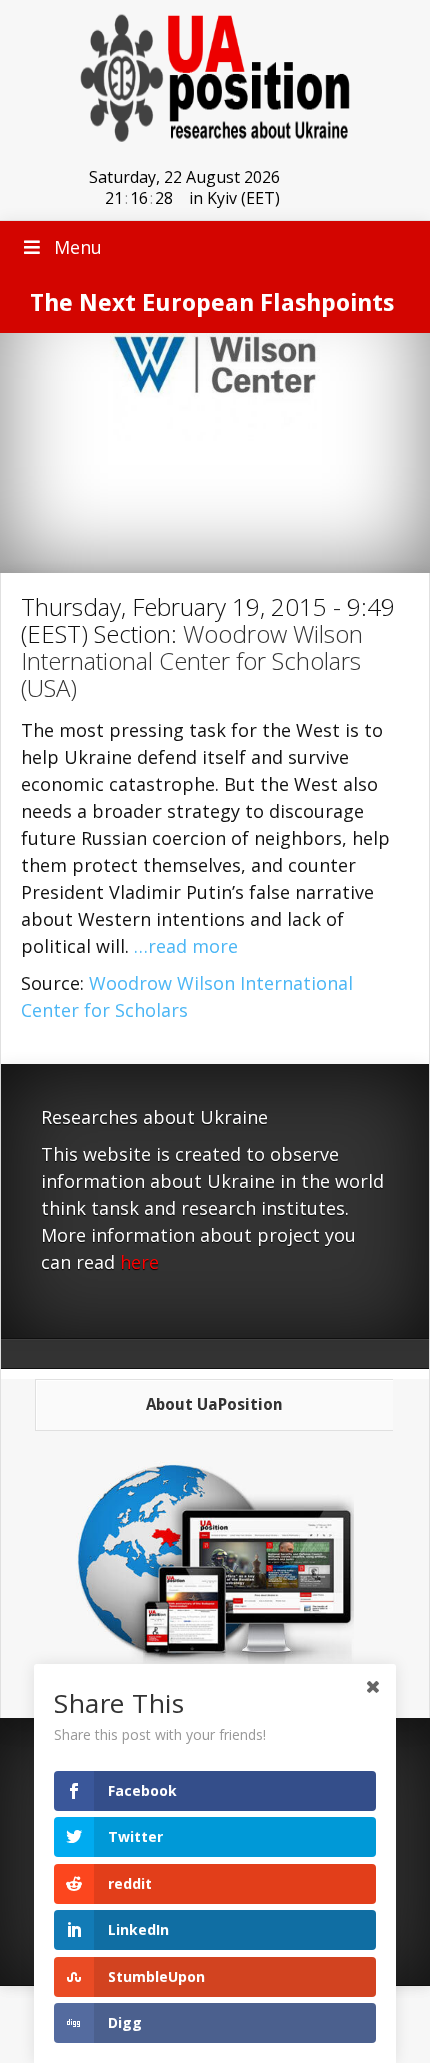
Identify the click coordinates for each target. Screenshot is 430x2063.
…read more (186, 946)
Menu (78, 247)
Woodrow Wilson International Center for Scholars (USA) (192, 660)
